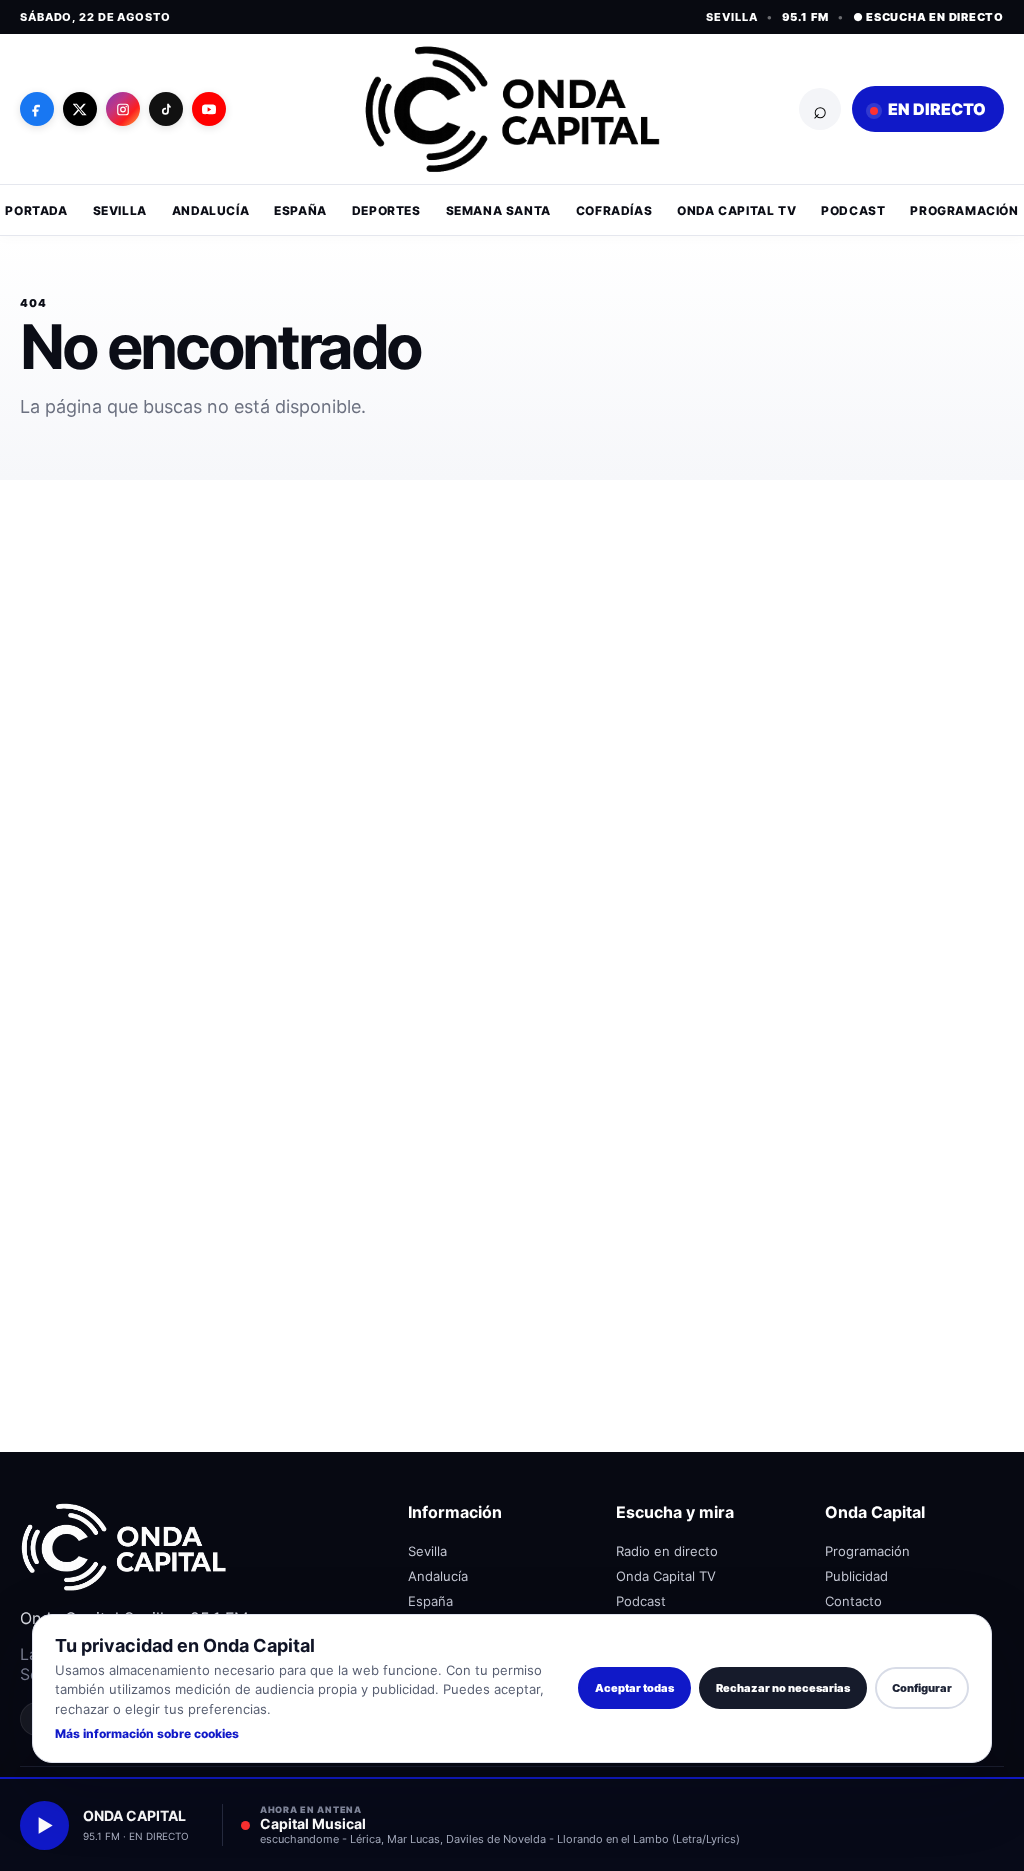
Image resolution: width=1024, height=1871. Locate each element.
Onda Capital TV (736, 210)
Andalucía (210, 210)
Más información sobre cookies (147, 1733)
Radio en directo (667, 1551)
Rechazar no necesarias (783, 1688)
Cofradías (614, 210)
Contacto (853, 1601)
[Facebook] (37, 109)
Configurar (922, 1688)
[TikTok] (166, 109)
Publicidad (856, 1576)
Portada (36, 210)
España (300, 210)
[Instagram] (123, 109)
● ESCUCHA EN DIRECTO (928, 17)
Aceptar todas (634, 1688)
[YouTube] (209, 109)
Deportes (386, 210)
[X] (80, 109)
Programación (964, 210)
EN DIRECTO (935, 109)
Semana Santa (498, 210)
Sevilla (120, 210)
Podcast (853, 210)
